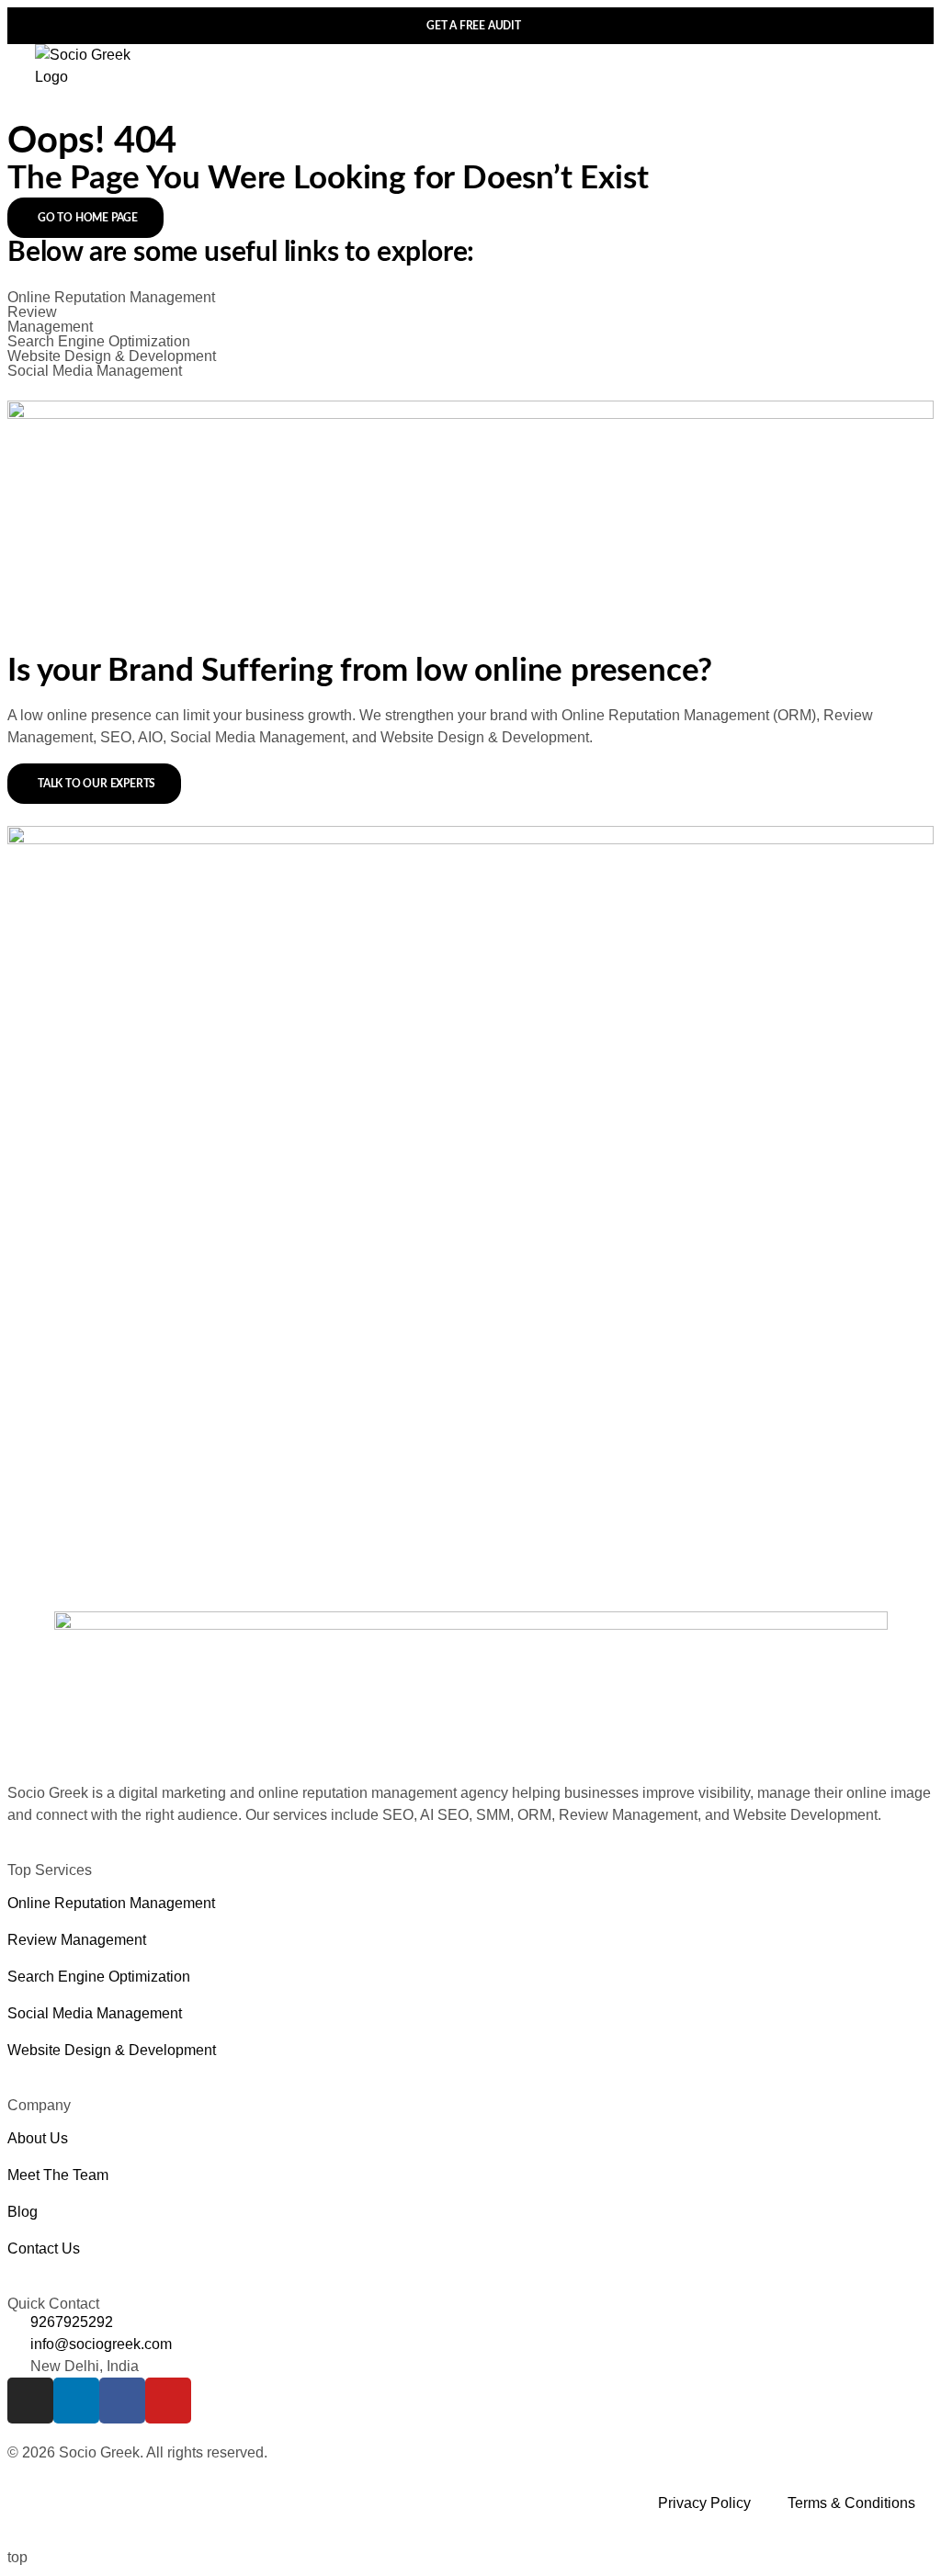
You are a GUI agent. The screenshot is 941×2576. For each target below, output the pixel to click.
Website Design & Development (112, 356)
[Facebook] (122, 2401)
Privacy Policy (704, 2503)
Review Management (50, 319)
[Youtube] (168, 2401)
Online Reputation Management (111, 297)
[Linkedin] (76, 2401)
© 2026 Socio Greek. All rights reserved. (137, 2452)
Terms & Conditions (851, 2503)
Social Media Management (95, 371)
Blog (23, 2212)
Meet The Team (58, 2175)
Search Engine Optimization (99, 341)
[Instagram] (30, 2401)
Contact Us (44, 2248)
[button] (893, 72)
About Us (38, 2138)
